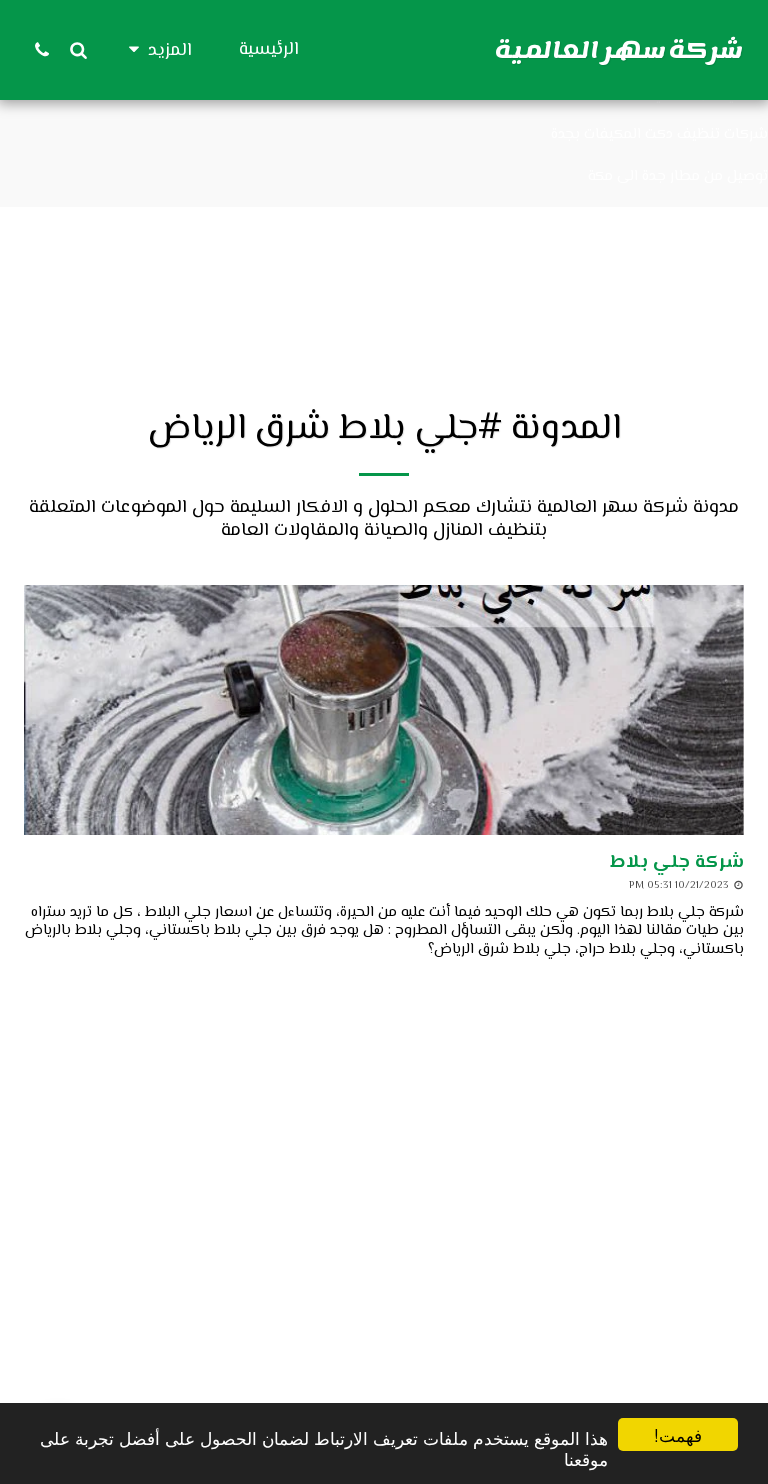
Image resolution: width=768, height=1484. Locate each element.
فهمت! (678, 1434)
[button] (78, 49)
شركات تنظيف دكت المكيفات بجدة (659, 134)
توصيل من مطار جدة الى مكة (678, 176)
